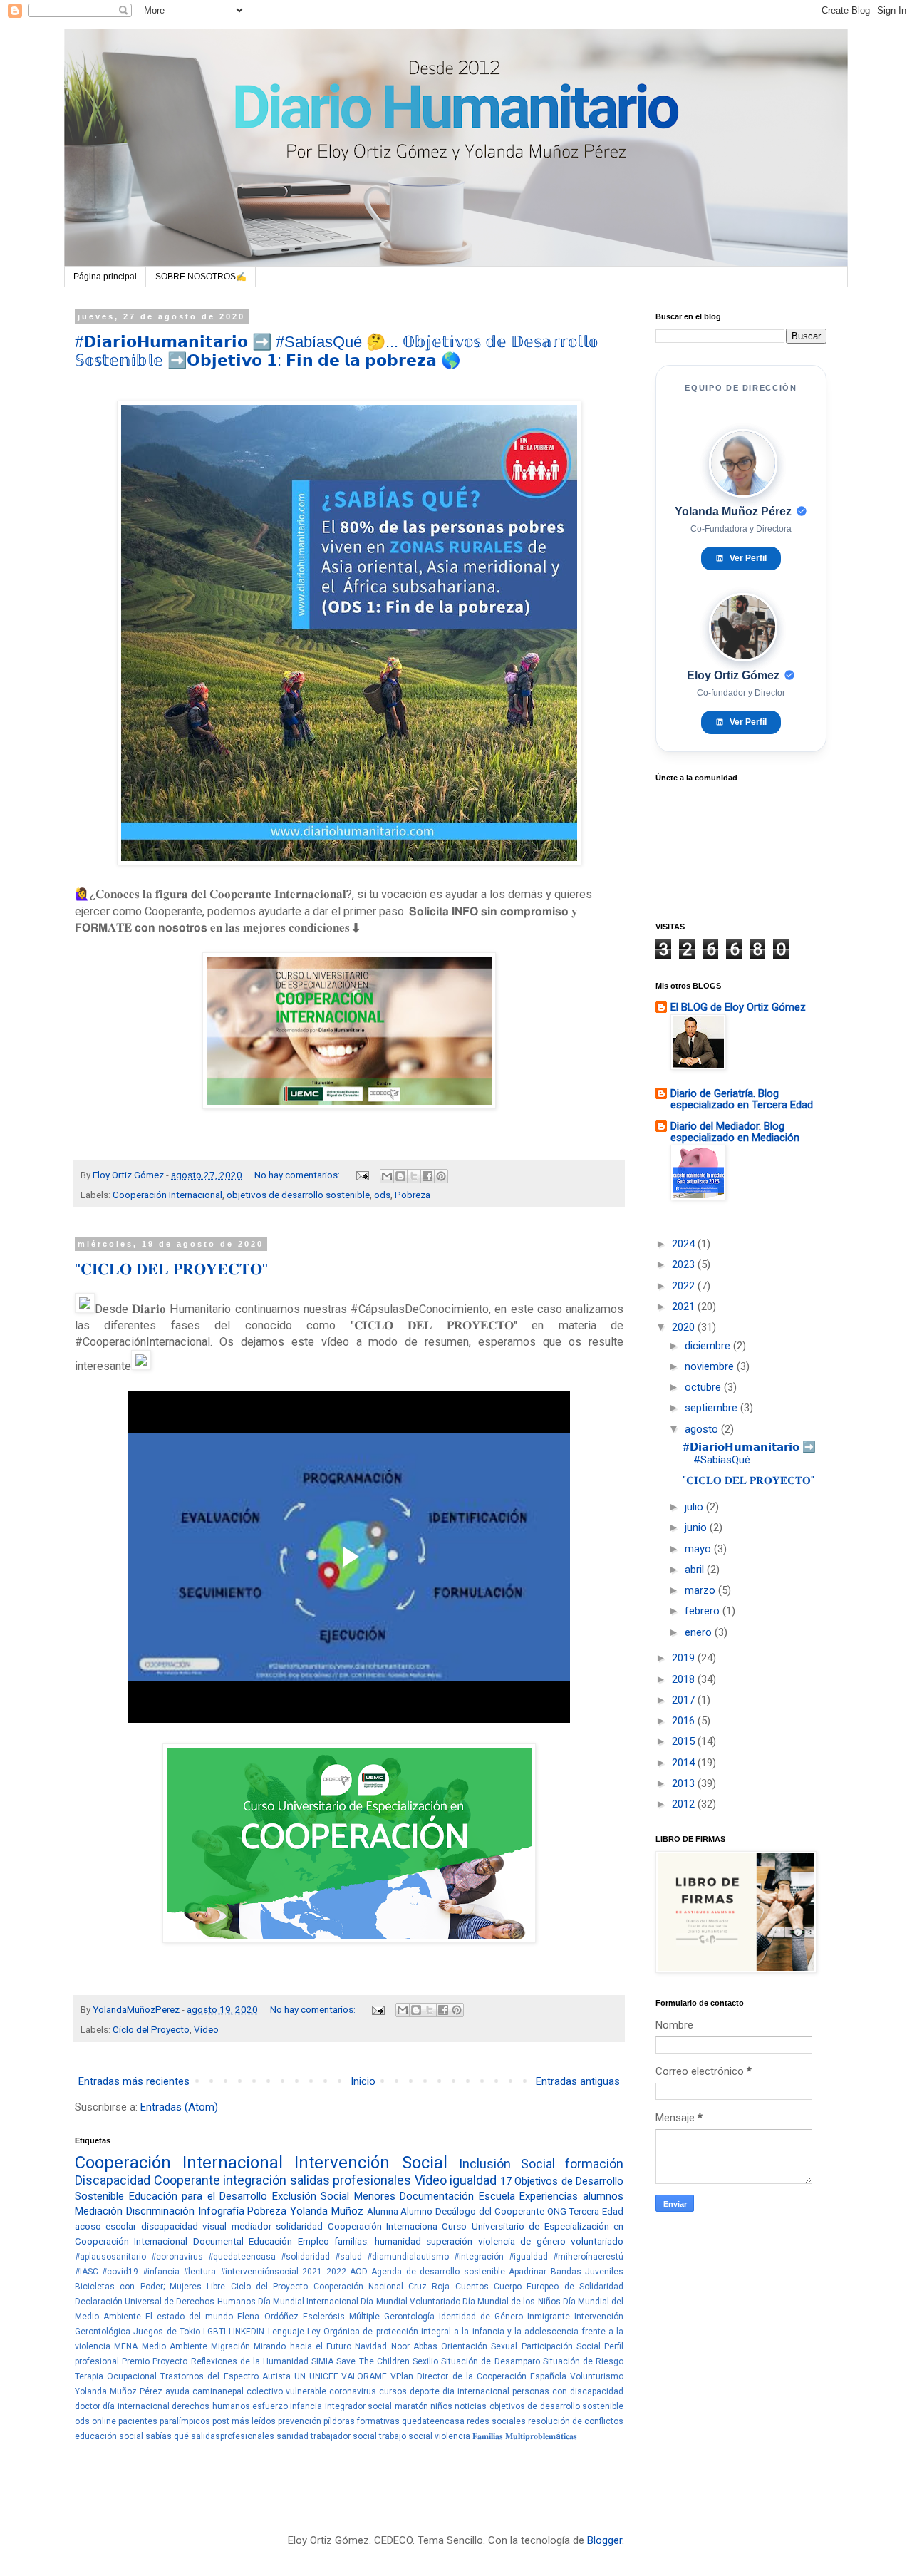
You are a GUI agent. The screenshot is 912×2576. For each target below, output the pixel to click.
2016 (685, 1721)
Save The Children (373, 2361)
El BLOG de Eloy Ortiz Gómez (738, 1007)
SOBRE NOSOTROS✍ (201, 277)
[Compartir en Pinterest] (441, 1176)
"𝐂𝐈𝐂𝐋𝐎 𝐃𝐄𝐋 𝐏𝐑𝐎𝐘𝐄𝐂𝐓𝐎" (171, 1269)
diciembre (709, 1346)
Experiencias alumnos (571, 2196)
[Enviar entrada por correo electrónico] (361, 1175)
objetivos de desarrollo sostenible (298, 1195)
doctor (88, 2406)
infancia (306, 2406)
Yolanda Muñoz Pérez (119, 2391)
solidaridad (299, 2226)
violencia (452, 2436)
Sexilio (425, 2361)
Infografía (221, 2211)
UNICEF (323, 2376)
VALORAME (364, 2376)
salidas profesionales (351, 2180)
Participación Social (561, 2346)
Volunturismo (597, 2376)
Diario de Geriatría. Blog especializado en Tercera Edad (742, 1099)
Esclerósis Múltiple (341, 2317)
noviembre (711, 1366)
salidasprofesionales (233, 2436)
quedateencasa (433, 2421)
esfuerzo (270, 2406)
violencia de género (522, 2241)
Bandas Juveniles (587, 2272)
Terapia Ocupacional (116, 2376)
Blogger (605, 2540)
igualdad (473, 2180)
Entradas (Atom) (179, 2107)
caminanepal (218, 2391)
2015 (685, 1741)
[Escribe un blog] (400, 1176)
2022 (336, 2272)
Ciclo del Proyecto (151, 2029)
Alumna (383, 2211)
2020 (685, 1327)
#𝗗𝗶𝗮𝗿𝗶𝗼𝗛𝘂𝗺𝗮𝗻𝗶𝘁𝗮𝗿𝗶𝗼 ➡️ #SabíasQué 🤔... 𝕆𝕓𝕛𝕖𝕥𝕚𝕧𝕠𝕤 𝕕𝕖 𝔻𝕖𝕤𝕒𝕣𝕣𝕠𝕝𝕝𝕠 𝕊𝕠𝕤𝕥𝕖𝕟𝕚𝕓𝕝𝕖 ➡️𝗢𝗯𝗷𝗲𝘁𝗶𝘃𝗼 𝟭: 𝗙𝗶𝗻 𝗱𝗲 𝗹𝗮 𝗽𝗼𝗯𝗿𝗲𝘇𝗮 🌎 (336, 351)
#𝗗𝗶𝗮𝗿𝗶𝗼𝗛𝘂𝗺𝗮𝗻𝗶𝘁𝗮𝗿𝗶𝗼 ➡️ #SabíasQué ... (749, 1453)
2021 (312, 2272)
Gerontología (409, 2317)
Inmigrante (549, 2317)
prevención (300, 2421)
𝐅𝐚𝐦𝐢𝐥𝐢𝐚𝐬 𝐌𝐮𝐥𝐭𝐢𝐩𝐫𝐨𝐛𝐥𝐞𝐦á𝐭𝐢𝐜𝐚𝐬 (525, 2436)
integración (255, 2180)
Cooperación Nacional (358, 2287)
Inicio (363, 2081)
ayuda (177, 2391)
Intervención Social (370, 2163)
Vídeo (206, 2029)
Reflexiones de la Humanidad (250, 2361)
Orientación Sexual (479, 2346)
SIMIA (322, 2361)
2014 (685, 1763)
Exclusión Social (311, 2196)
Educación (270, 2241)
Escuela (497, 2196)
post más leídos (244, 2421)
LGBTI (214, 2332)
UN (300, 2376)
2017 (685, 1700)
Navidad (371, 2346)
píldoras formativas (362, 2421)
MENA (126, 2346)
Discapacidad (113, 2180)
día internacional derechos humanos (176, 2406)
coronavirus (353, 2391)
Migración (230, 2346)
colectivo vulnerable (286, 2391)
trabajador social (344, 2436)
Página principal (105, 277)
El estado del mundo (189, 2317)
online (104, 2421)
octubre (704, 1387)
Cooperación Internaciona (383, 2226)
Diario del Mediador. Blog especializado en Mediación (735, 1132)
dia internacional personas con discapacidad (533, 2391)
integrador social (358, 2406)
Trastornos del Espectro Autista (225, 2376)
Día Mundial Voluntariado (410, 2302)
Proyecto (170, 2361)
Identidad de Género (481, 2317)
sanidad (292, 2436)
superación (449, 2241)
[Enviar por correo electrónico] (387, 1176)
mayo (699, 1549)
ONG (557, 2211)
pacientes (138, 2421)
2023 (685, 1264)
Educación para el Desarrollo (198, 2196)
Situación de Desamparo (490, 2361)
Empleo (313, 2241)
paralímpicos (185, 2421)
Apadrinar (528, 2272)
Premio (136, 2361)
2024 (685, 1244)
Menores (375, 2196)
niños (441, 2406)
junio (697, 1527)
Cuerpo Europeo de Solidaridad (559, 2287)
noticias (471, 2406)
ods (382, 1195)
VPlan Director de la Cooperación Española (478, 2376)
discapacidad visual (184, 2226)
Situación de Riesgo (583, 2361)
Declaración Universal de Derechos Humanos (165, 2302)
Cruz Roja (429, 2287)
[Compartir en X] (414, 1176)
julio (695, 1507)
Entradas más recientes (134, 2081)
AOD (359, 2272)
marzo (701, 1590)
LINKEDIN (247, 2332)
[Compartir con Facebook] (427, 1176)
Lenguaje (286, 2332)
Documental (218, 2241)
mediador (252, 2226)
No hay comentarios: (298, 1175)
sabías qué (167, 2436)
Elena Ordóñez (268, 2317)
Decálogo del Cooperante (490, 2211)
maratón (411, 2406)
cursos (393, 2391)
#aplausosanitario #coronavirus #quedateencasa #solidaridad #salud (218, 2257)
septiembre (712, 1408)
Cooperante (187, 2180)
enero (700, 1632)
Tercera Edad (596, 2211)
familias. (352, 2241)
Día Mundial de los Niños (512, 2302)
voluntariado (597, 2241)
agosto (703, 1429)
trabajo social (406, 2436)
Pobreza (413, 1195)
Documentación (437, 2196)
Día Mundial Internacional (308, 2302)
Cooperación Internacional (167, 1195)
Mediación (99, 2211)
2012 (685, 1804)
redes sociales (496, 2421)
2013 (685, 1783)
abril (696, 1570)
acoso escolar (105, 2226)
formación (594, 2164)
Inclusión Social (507, 2164)
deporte (425, 2391)
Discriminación (160, 2211)
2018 (685, 1679)
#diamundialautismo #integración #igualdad (457, 2257)
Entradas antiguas (578, 2081)
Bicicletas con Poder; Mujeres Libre (150, 2287)
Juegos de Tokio (167, 2332)
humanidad (398, 2241)
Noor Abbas (414, 2346)
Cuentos (472, 2287)
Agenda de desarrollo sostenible (438, 2272)
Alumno (416, 2211)
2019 (685, 1658)
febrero (704, 1611)
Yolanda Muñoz (327, 2211)
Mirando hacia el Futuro (302, 2346)
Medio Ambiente (175, 2346)
